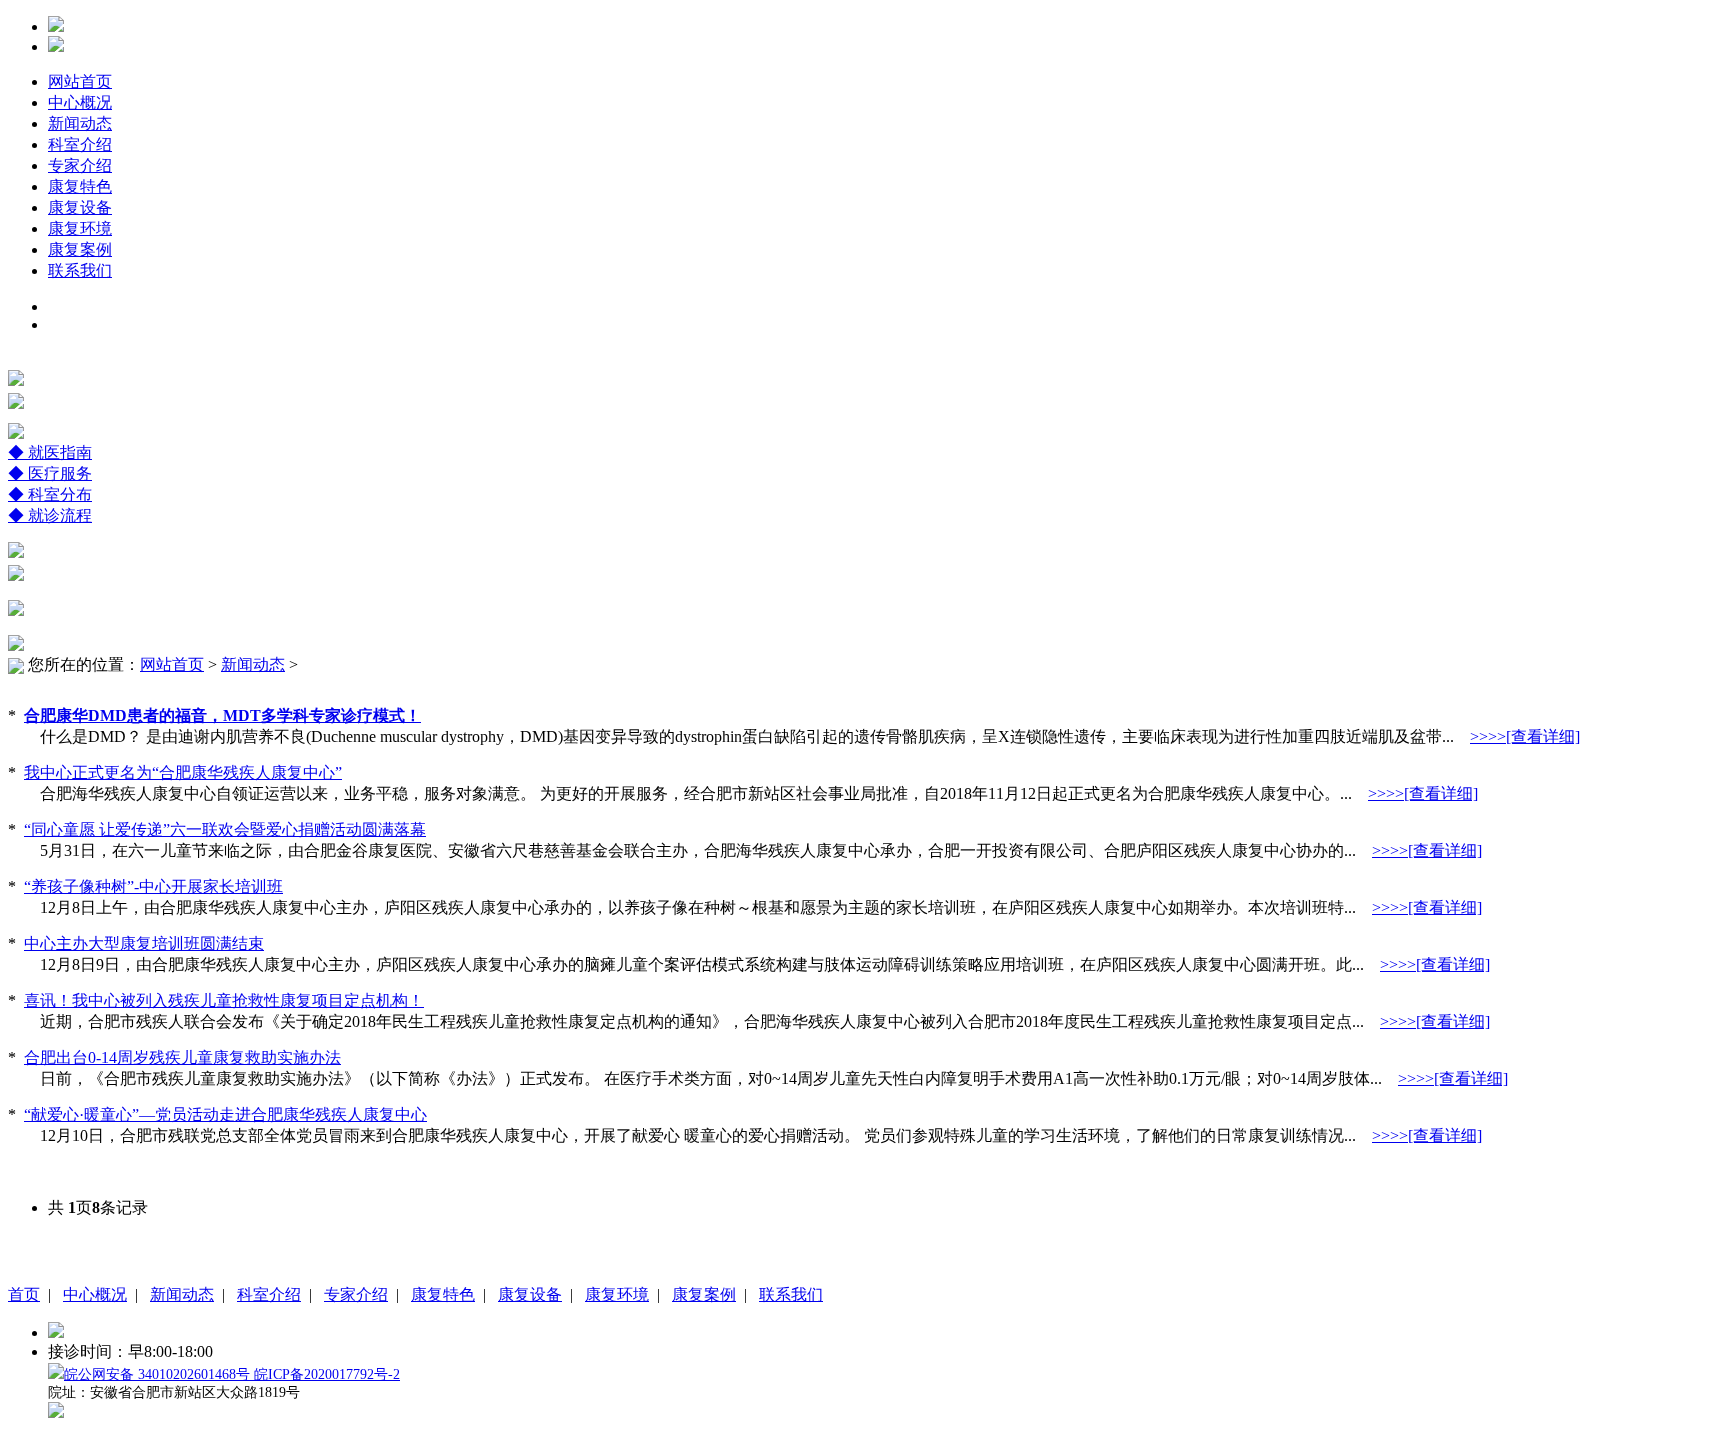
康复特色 (80, 186)
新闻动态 (80, 123)
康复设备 (80, 207)
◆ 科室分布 (50, 494)
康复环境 (80, 228)
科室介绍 (80, 144)
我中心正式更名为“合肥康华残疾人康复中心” (183, 772)
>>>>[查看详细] (1525, 736)
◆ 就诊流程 (50, 515)
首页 (24, 1294)
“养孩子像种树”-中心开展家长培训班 (153, 886)
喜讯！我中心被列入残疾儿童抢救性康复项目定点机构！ (224, 1000)
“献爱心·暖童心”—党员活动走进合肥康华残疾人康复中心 (225, 1114)
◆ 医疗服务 (50, 473)
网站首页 (80, 81)
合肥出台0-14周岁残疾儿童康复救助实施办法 (182, 1057)
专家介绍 (80, 165)
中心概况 (80, 102)
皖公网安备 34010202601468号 (159, 1374)
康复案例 (80, 249)
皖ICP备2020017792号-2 (327, 1374)
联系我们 (80, 270)
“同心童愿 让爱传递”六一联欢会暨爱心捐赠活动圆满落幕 (225, 829)
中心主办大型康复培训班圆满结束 (144, 943)
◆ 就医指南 (50, 452)
